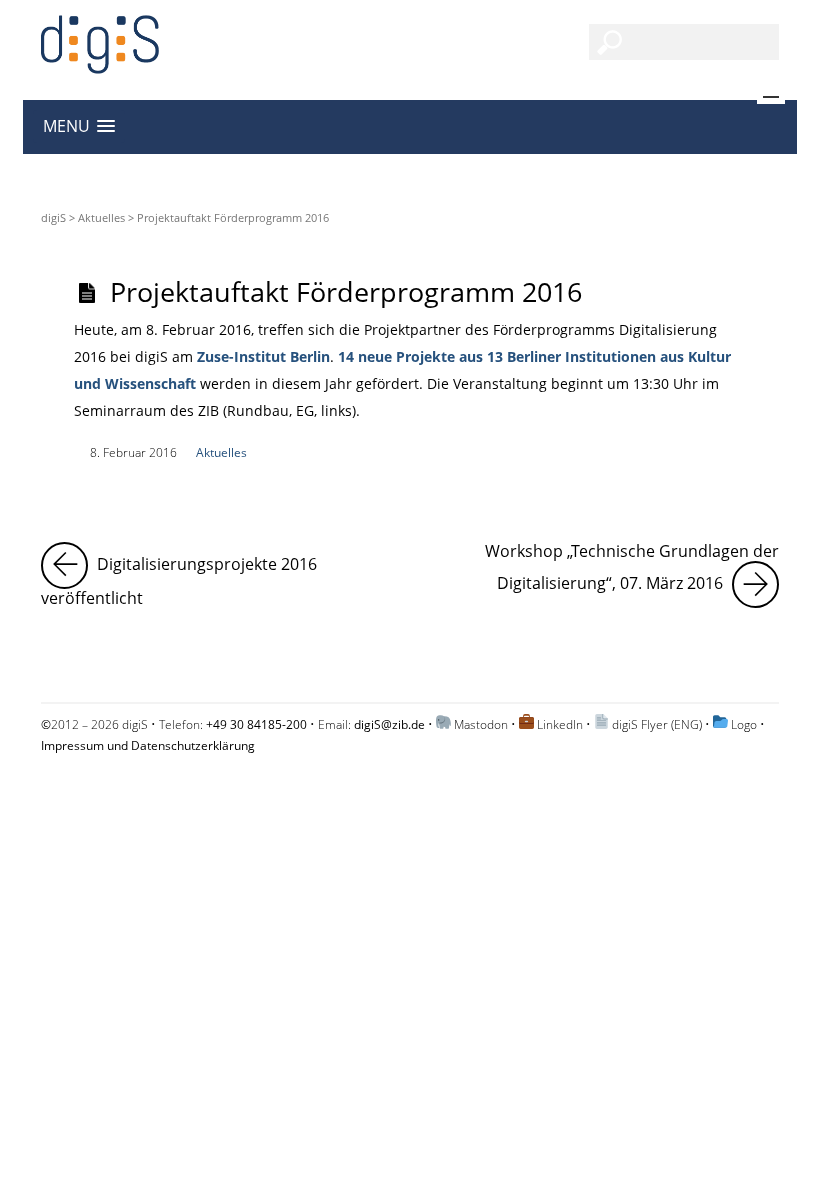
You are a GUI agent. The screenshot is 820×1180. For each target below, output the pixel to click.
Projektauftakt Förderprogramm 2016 (346, 291)
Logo (744, 724)
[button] (79, 126)
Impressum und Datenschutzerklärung (148, 745)
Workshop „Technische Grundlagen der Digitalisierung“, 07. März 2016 (632, 568)
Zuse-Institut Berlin (263, 356)
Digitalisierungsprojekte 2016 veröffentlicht (218, 575)
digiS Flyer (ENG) (657, 724)
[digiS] (100, 62)
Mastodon (481, 724)
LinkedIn (560, 724)
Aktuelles (101, 217)
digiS (53, 217)
